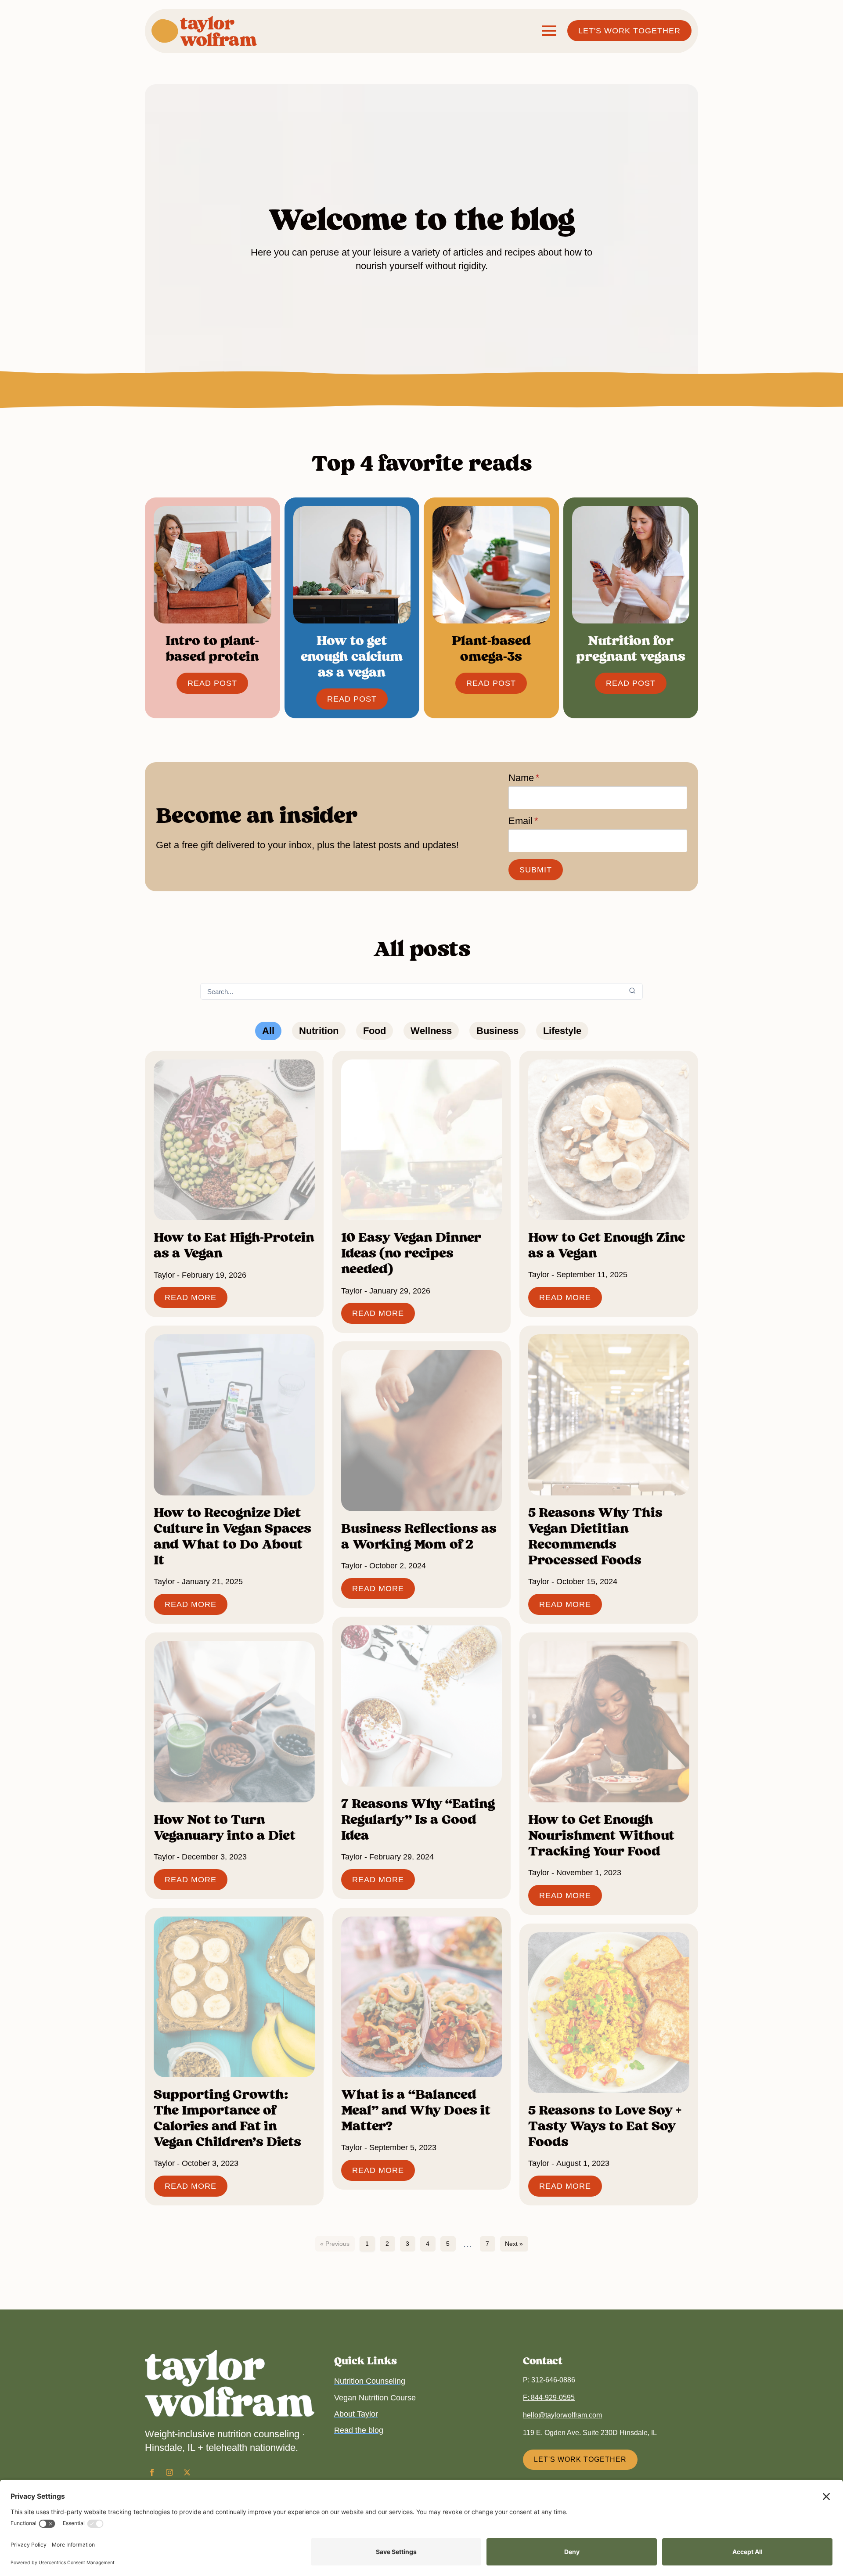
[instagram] (169, 2472)
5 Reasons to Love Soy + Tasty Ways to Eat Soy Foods (605, 2126)
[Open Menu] (549, 31)
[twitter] (187, 2472)
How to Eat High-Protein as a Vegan (234, 1245)
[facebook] (152, 2472)
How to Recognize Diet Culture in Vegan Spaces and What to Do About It (232, 1536)
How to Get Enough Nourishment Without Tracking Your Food (601, 1835)
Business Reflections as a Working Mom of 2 (419, 1536)
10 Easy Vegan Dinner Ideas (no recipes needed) (411, 1253)
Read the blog (359, 2430)
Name (524, 778)
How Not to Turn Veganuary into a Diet (225, 1827)
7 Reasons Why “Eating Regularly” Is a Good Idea (418, 1819)
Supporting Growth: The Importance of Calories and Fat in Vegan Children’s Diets (227, 2118)
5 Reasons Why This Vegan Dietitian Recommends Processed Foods (595, 1536)
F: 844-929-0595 (549, 2398)
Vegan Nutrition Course (375, 2398)
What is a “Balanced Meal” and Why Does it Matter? (416, 2110)
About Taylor (356, 2414)
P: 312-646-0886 (549, 2380)
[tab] (268, 1031)
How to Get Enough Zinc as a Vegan (607, 1245)
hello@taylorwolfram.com (562, 2415)
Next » (514, 2244)
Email (523, 821)
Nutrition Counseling (370, 2381)
